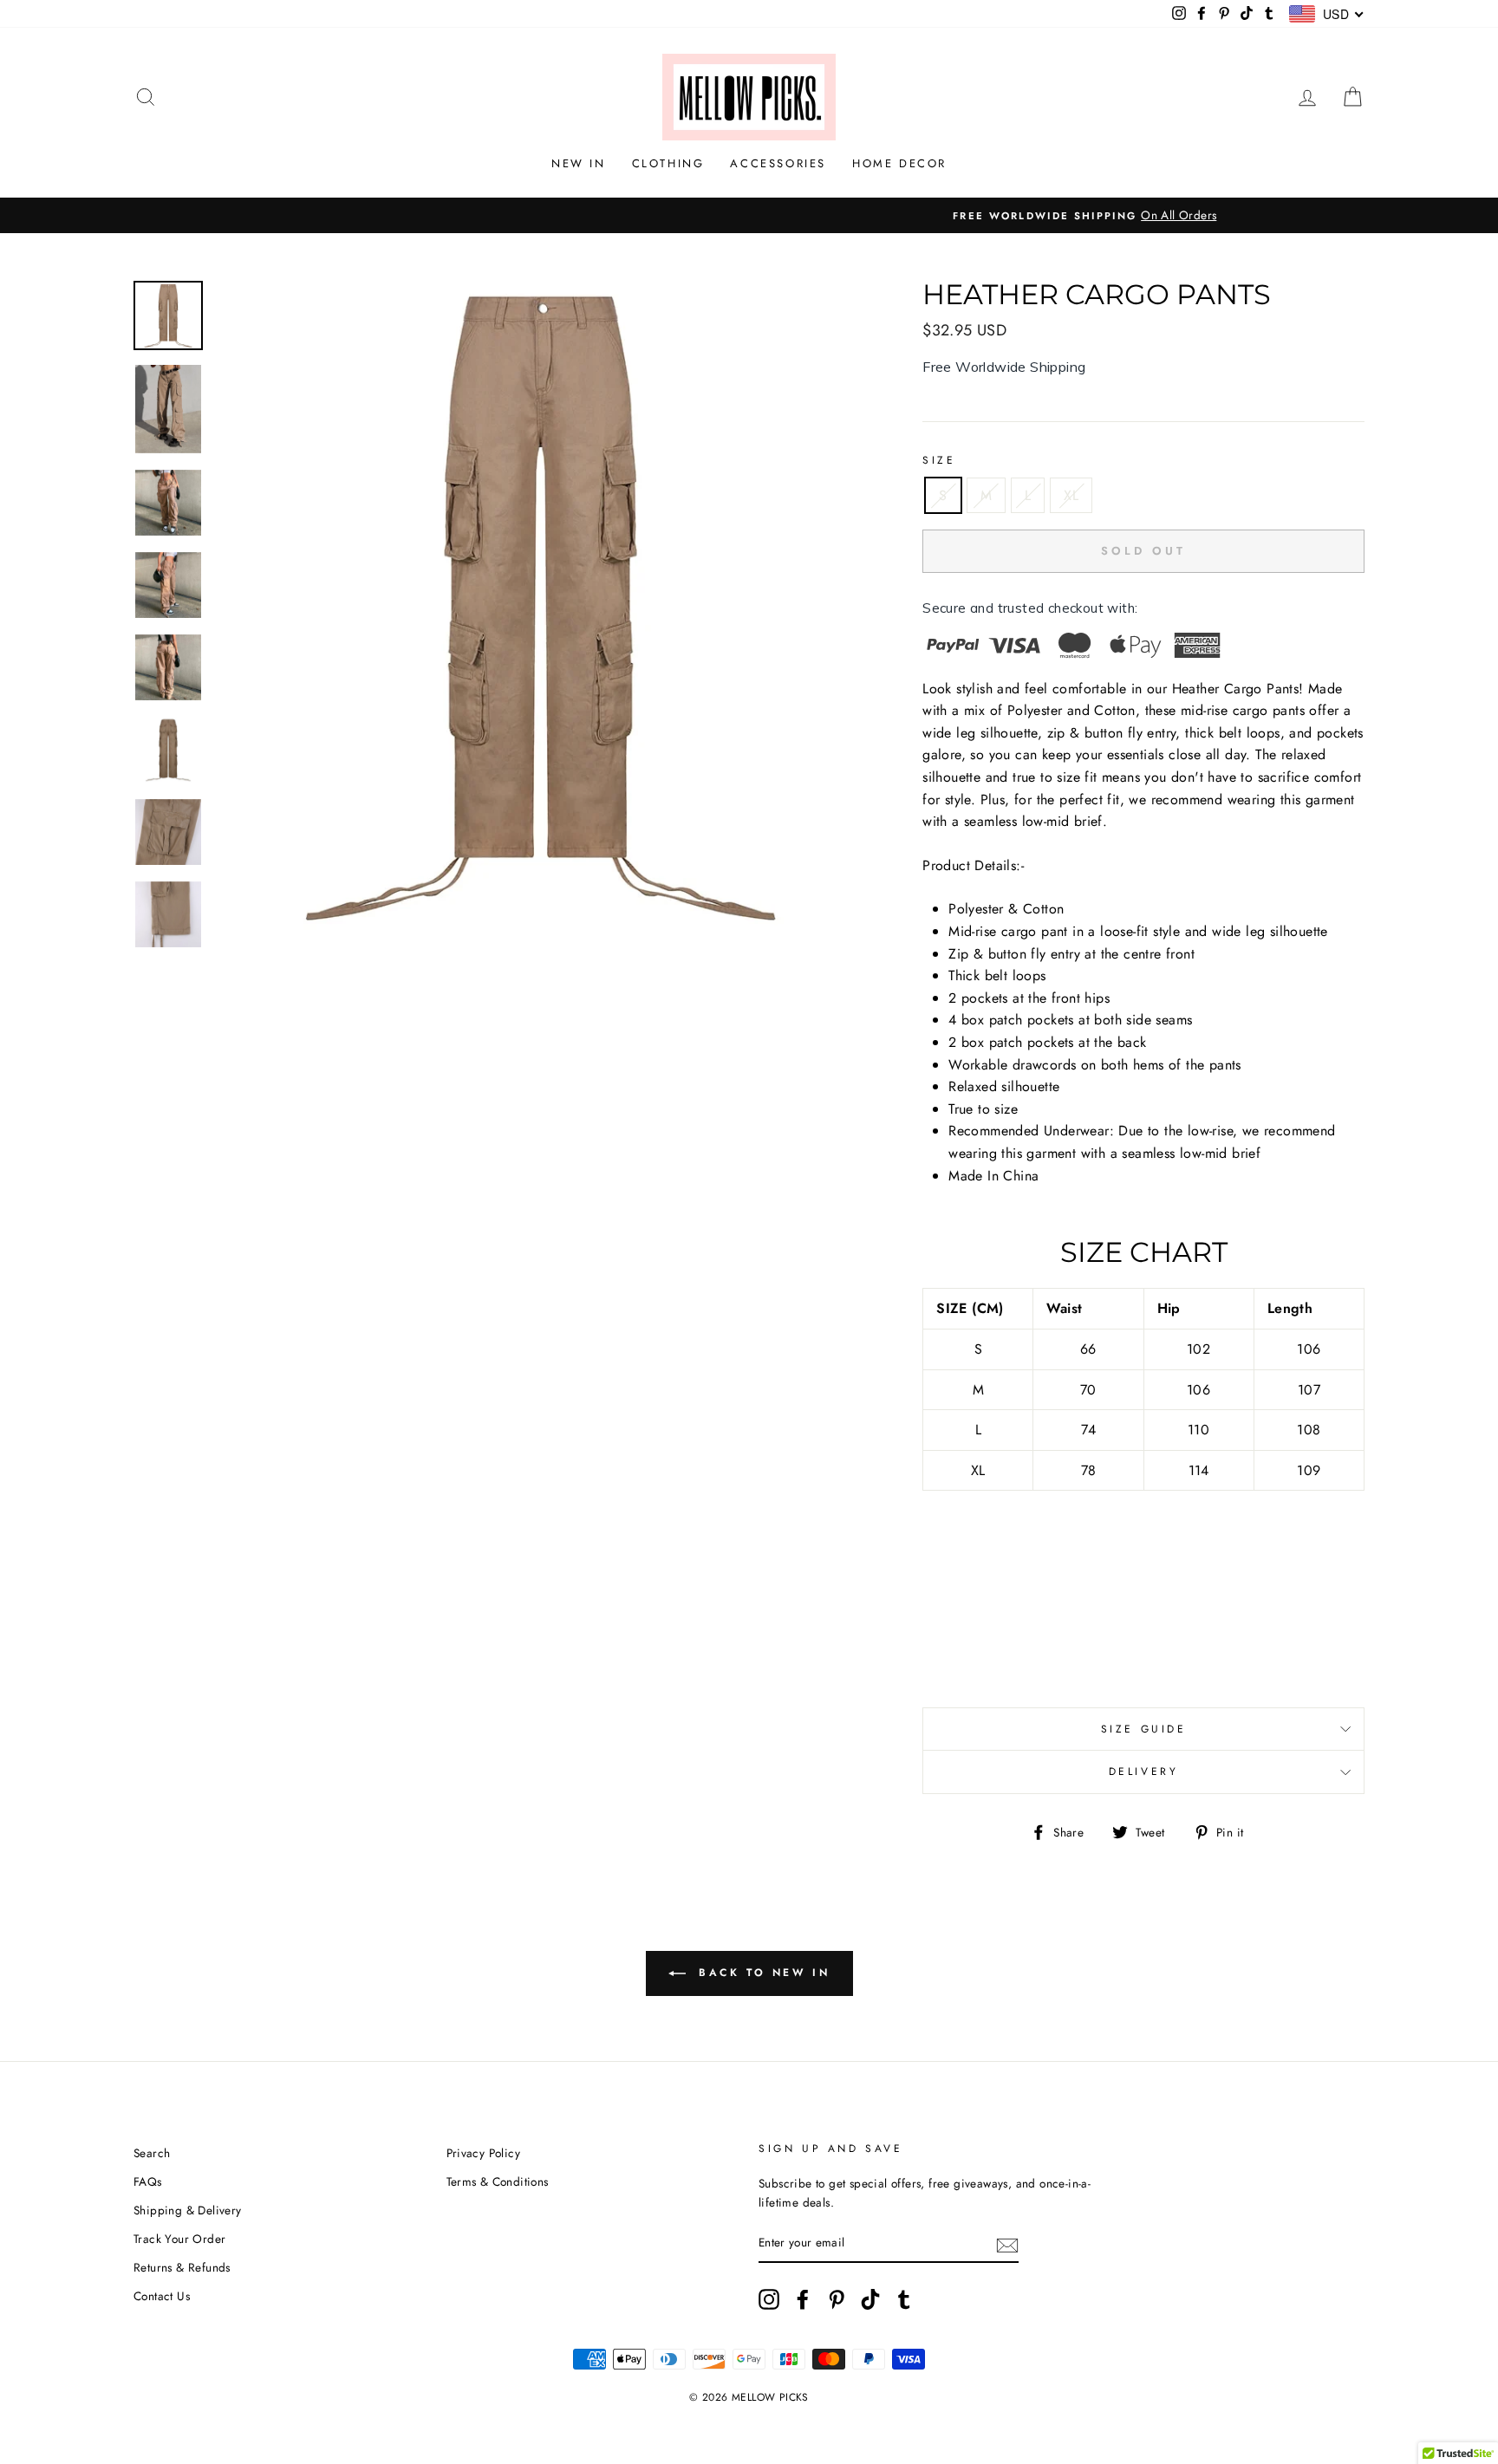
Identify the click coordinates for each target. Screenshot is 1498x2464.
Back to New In (762, 1972)
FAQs (148, 2181)
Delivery (1144, 1772)
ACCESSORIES (778, 163)
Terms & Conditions (498, 2181)
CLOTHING (668, 163)
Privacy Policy (484, 2153)
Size (939, 460)
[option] (749, 216)
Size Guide (1144, 1729)
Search (152, 2153)
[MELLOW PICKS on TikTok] (870, 2299)
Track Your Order (179, 2239)
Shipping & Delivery (188, 2210)
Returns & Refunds (182, 2267)
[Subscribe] (1007, 2244)
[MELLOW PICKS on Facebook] (803, 2299)
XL (1071, 495)
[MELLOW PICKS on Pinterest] (837, 2299)
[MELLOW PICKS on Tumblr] (904, 2299)
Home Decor (899, 163)
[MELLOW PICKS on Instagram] (769, 2299)
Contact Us (162, 2296)
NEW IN (579, 163)
